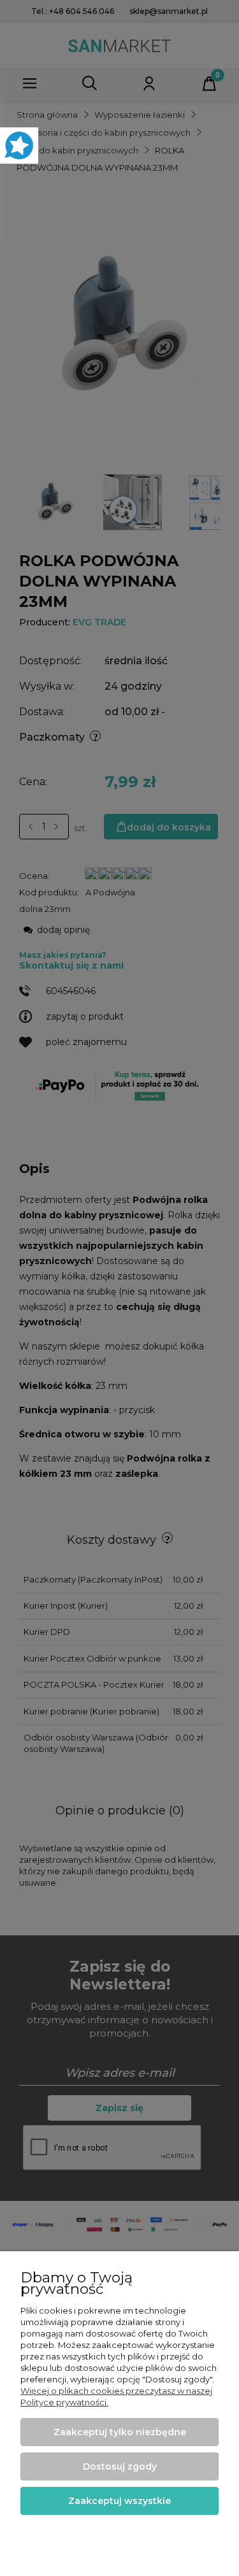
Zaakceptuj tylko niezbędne (120, 2432)
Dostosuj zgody (120, 2466)
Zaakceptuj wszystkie (119, 2501)
